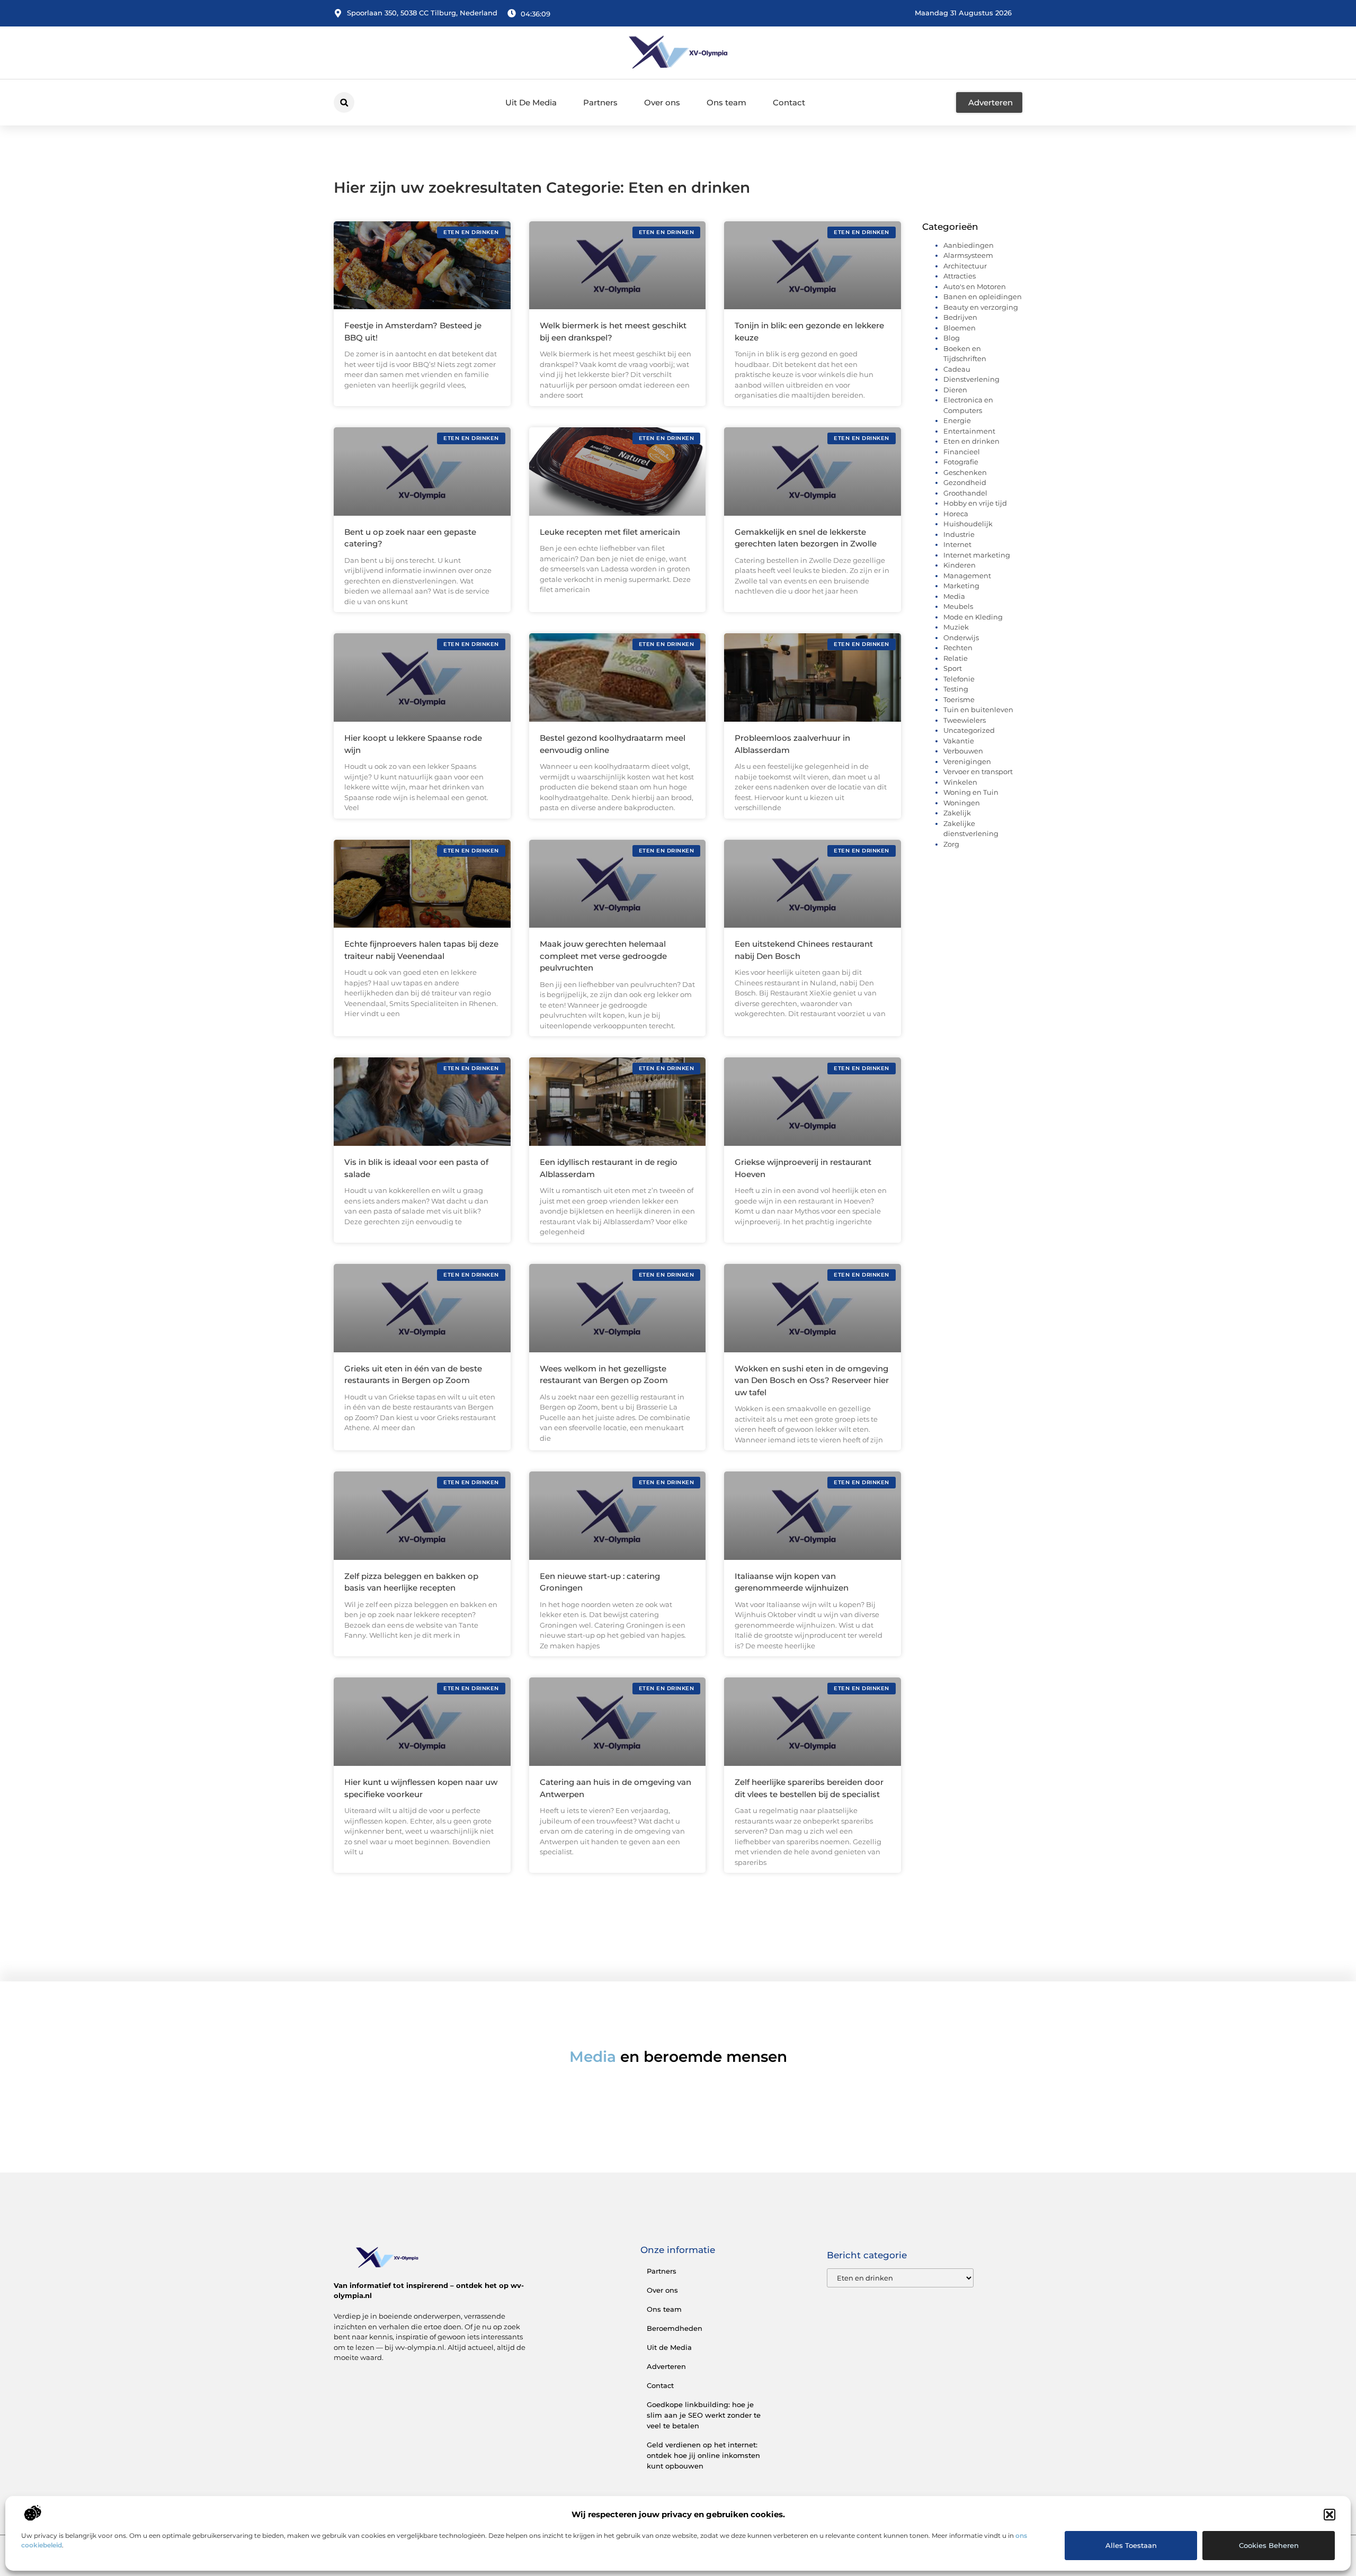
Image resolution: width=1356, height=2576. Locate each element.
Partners (600, 102)
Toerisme (959, 699)
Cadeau (957, 369)
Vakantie (959, 741)
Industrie (959, 534)
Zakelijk (957, 813)
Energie (957, 420)
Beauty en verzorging (981, 307)
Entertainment (969, 431)
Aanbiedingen (969, 245)
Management (967, 576)
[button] (1330, 2515)
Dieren (955, 390)
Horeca (956, 514)
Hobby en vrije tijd (975, 503)
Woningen (962, 803)
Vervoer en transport (978, 771)
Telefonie (959, 679)
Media (954, 596)
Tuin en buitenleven (978, 710)
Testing (956, 689)
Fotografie (961, 462)
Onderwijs (961, 638)
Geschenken (965, 472)
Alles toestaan (1131, 2545)
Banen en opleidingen (983, 297)
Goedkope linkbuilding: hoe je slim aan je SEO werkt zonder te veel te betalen (704, 2415)
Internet (957, 544)
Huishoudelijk (968, 524)
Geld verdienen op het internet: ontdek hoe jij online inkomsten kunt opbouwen (703, 2455)
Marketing (961, 586)
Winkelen (960, 782)
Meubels (958, 606)
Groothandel (965, 493)
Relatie (956, 658)
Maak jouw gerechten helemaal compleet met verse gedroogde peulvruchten (603, 956)
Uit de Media (669, 2347)
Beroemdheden (675, 2328)
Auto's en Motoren (975, 286)
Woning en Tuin (971, 792)
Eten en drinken (971, 441)
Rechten (958, 648)
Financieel (962, 452)
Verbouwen (963, 751)
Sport (953, 668)
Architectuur (965, 266)
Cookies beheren (1269, 2545)
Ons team (726, 102)
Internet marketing (977, 555)
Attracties (960, 276)
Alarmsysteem (968, 255)
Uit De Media (531, 102)
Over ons (662, 102)
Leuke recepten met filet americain (610, 532)
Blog (952, 338)
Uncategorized (969, 730)
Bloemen (960, 328)
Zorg (951, 844)
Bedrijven (960, 317)
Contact (789, 102)
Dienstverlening (971, 379)
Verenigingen (967, 761)
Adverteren (666, 2366)
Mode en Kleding (973, 617)
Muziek (956, 627)
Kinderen (960, 565)
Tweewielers (965, 720)
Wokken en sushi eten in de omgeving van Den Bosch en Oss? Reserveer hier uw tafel (812, 1380)
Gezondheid (965, 482)
